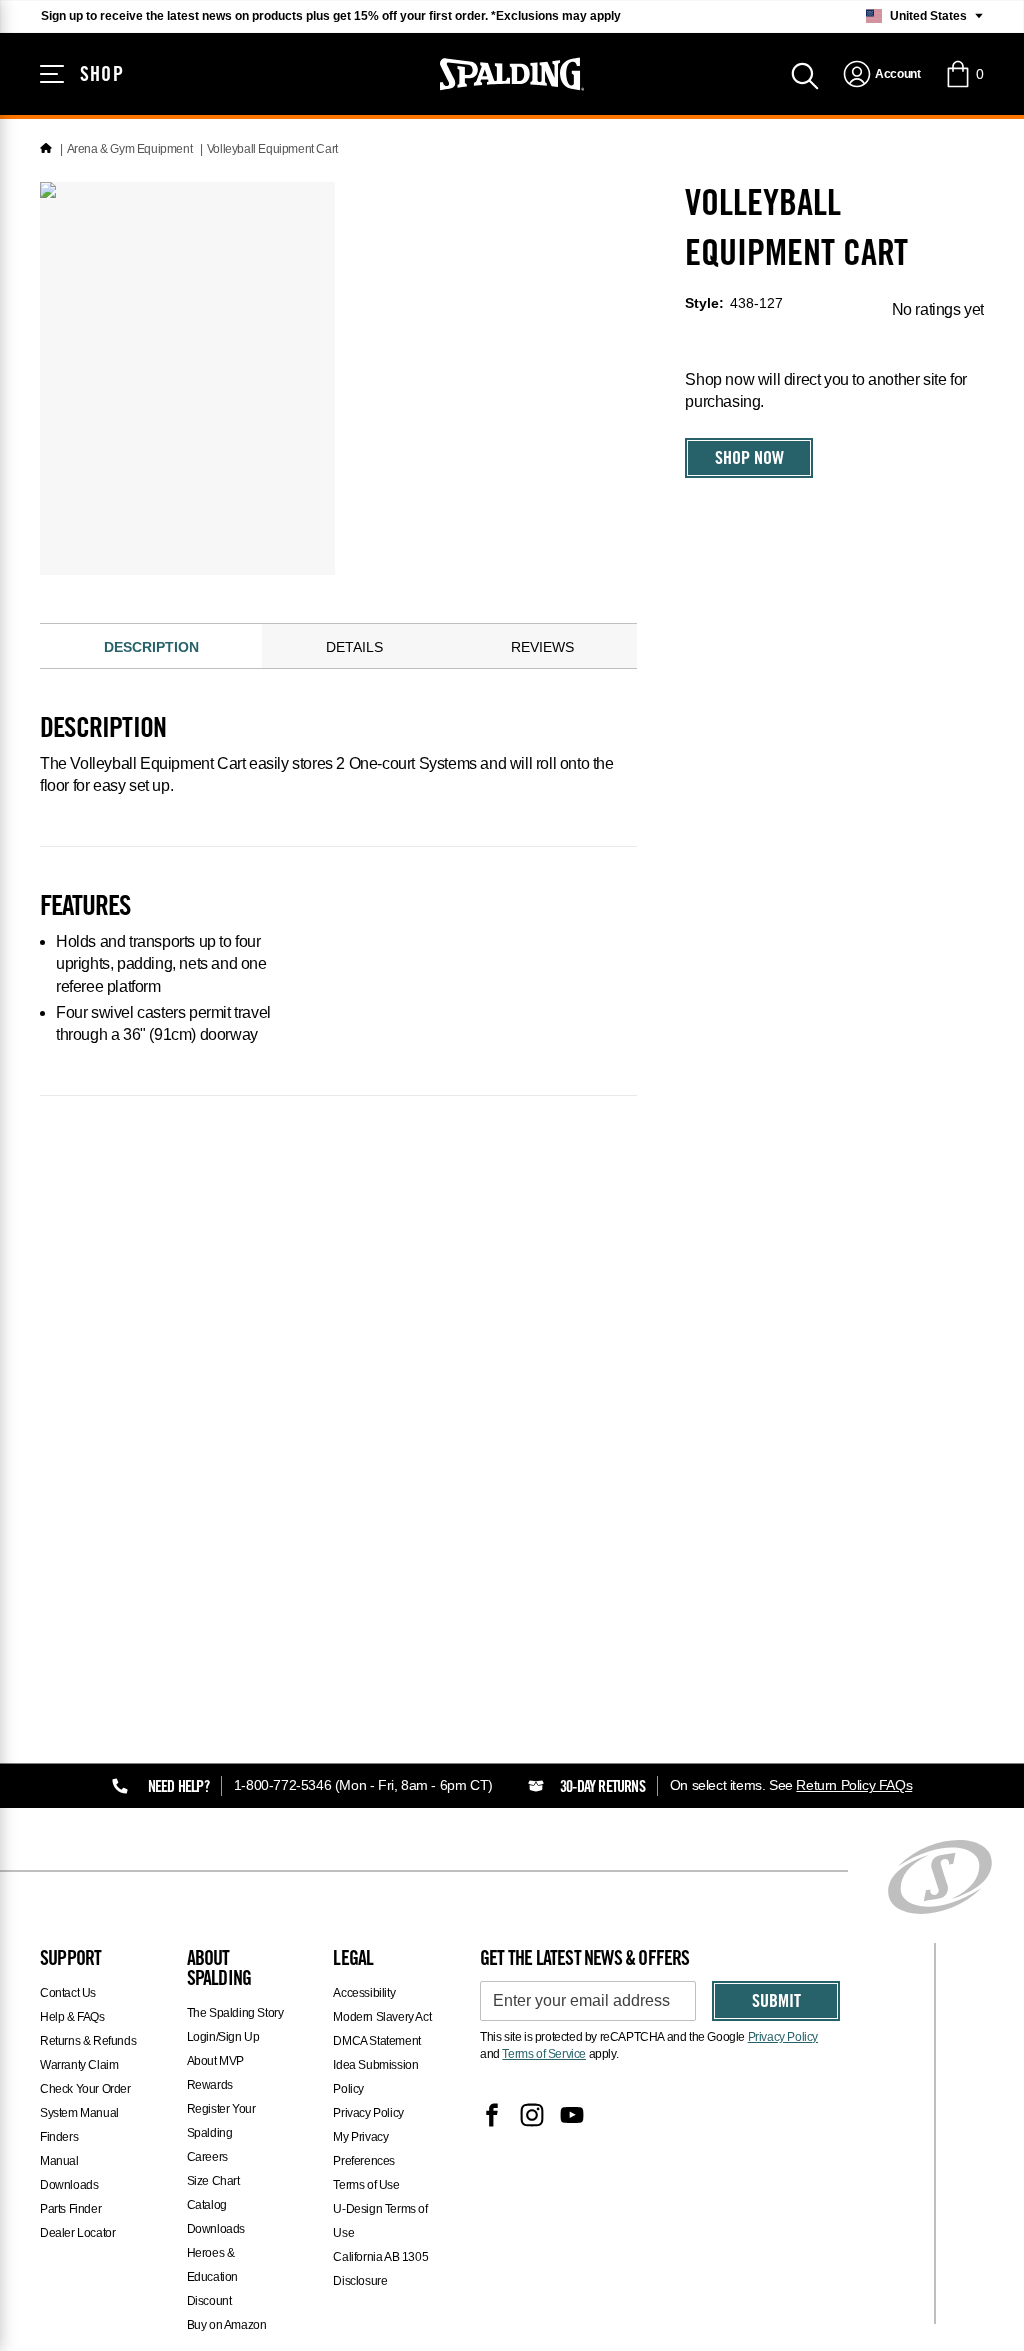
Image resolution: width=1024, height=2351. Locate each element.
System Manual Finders (79, 2125)
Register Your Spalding (221, 2121)
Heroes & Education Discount (212, 2277)
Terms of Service (544, 2054)
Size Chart (213, 2181)
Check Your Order (85, 2089)
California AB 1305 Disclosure (380, 2269)
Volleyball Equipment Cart (272, 149)
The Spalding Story (235, 2013)
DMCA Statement (376, 2041)
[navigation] (881, 74)
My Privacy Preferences (364, 2149)
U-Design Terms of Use (380, 2221)
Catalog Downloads (216, 2217)
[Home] (46, 149)
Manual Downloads (69, 2173)
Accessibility (364, 1993)
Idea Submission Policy (375, 2077)
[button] (964, 74)
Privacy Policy (368, 2113)
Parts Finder (70, 2209)
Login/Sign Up (223, 2037)
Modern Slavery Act (382, 2017)
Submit (776, 2003)
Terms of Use (366, 2185)
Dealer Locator (77, 2233)
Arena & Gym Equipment (130, 149)
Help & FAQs (72, 2017)
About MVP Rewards (215, 2073)
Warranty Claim (79, 2065)
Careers (207, 2157)
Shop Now (749, 460)
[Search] (805, 74)
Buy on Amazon (227, 2325)
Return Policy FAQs (854, 1785)
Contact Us (68, 1993)
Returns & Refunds (88, 2041)
